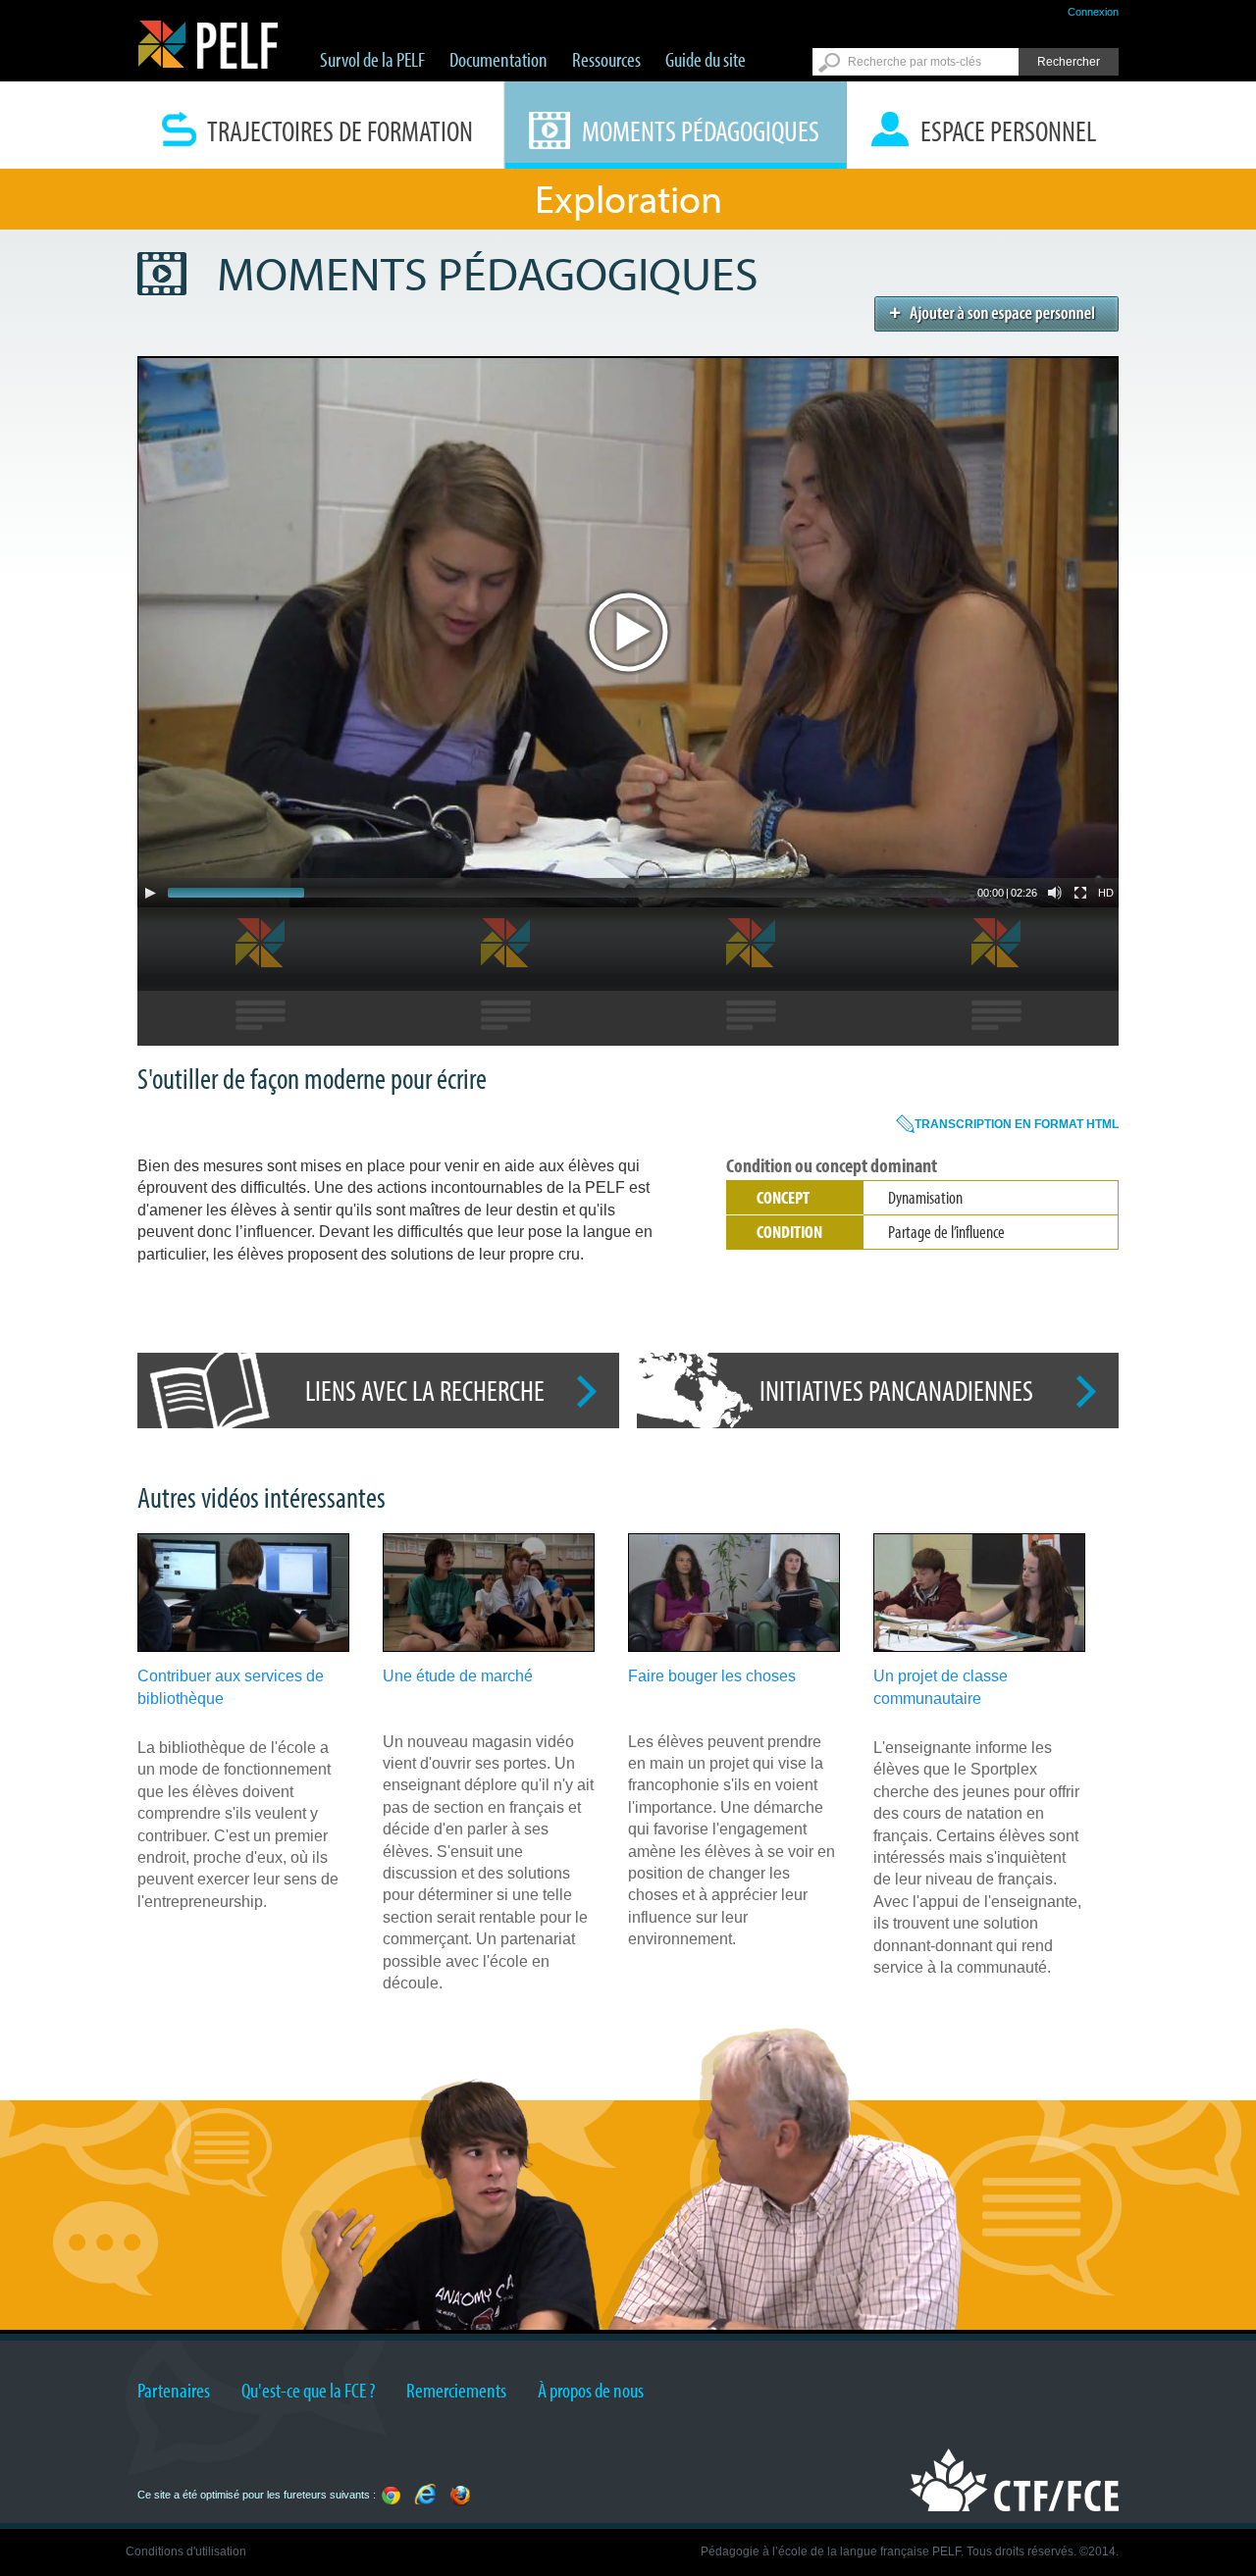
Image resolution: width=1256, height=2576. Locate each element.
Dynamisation (925, 1197)
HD (1106, 893)
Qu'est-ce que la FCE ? (308, 2390)
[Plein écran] (1080, 893)
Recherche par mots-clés (915, 62)
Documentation (498, 59)
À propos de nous (591, 2390)
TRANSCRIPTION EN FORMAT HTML (1017, 1124)
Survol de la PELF (372, 59)
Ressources (606, 59)
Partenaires (174, 2390)
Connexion (1093, 12)
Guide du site (706, 59)
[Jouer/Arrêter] (150, 893)
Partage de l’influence (946, 1232)
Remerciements (456, 2390)
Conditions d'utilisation (186, 2551)
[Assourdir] (1055, 893)
